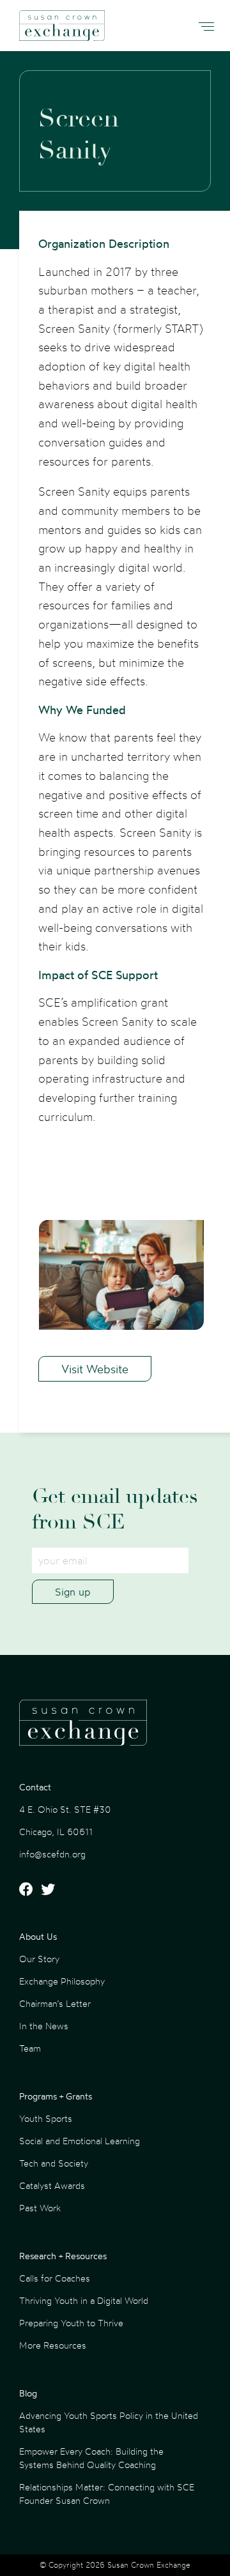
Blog (28, 2393)
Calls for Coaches (55, 2278)
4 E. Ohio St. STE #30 (65, 1809)
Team (30, 2048)
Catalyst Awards (52, 2185)
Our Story (39, 1959)
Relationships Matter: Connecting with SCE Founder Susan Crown (107, 2494)
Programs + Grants (56, 2096)
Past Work (40, 2208)
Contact (35, 1787)
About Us (38, 1936)
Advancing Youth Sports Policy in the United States (109, 2422)
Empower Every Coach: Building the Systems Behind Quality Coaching (91, 2458)
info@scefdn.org (52, 1854)
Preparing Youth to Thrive (71, 2323)
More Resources (53, 2345)
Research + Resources (63, 2256)
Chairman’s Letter (55, 2003)
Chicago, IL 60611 (56, 1832)
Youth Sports (46, 2118)
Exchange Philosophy (62, 1981)
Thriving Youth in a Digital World (84, 2300)
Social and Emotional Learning (80, 2141)
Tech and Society (54, 2163)
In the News (44, 2026)
